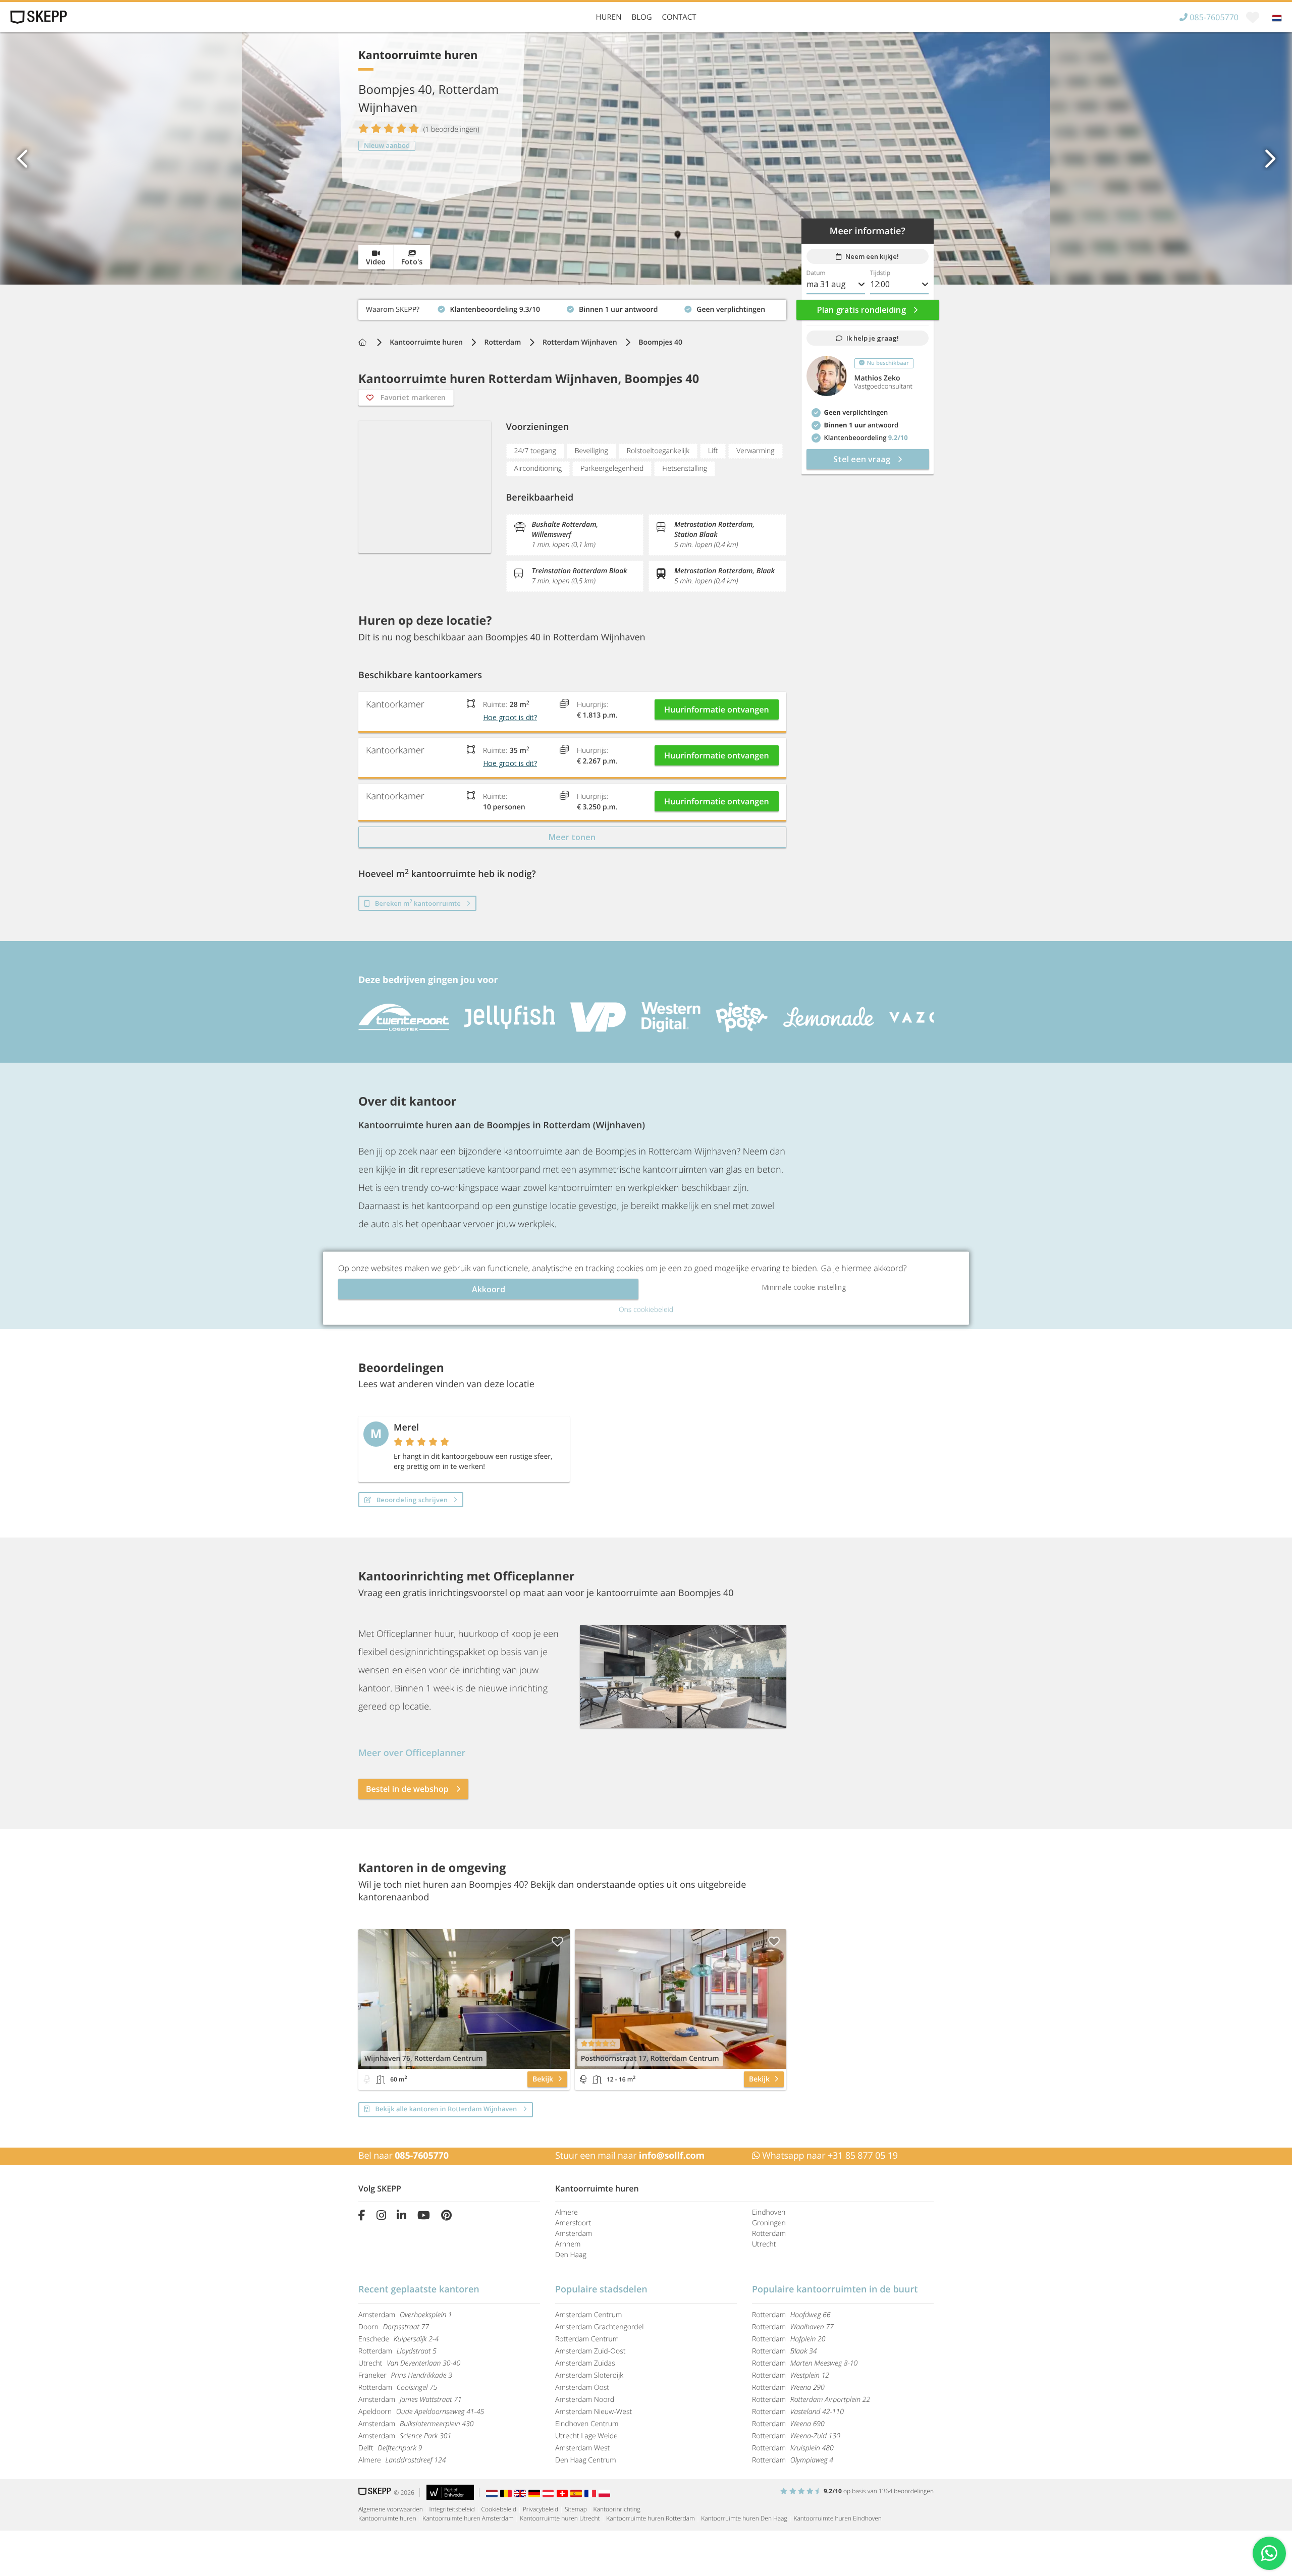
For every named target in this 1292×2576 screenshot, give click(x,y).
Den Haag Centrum (586, 2460)
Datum (816, 273)
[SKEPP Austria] (550, 2492)
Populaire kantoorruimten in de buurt (835, 2289)
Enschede (398, 2339)
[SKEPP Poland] (605, 2492)
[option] (646, 158)
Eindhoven (769, 2212)
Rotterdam (503, 342)
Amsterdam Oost (582, 2388)
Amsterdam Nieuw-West (594, 2412)
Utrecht (764, 2244)
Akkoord (489, 1289)
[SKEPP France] (591, 2492)
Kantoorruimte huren (426, 342)
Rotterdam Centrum (587, 2339)
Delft (390, 2448)
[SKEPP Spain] (577, 2492)
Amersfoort (573, 2223)
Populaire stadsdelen (601, 2289)
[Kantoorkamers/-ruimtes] (381, 2079)
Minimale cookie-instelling (804, 1286)
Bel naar (403, 2156)
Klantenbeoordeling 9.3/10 (403, 307)
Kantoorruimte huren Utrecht (560, 2518)
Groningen (769, 2223)
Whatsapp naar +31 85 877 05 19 (829, 2156)
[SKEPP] (37, 17)
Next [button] (1269, 158)
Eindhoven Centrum (587, 2424)
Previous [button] (23, 158)
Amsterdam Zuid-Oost (590, 2351)
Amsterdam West (582, 2448)
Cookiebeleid (499, 2509)
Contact (679, 17)
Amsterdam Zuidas (585, 2363)
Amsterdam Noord (585, 2400)
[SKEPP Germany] (535, 2492)
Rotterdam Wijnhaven (580, 342)
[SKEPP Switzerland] (564, 2492)
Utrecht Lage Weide (586, 2436)
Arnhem (568, 2244)
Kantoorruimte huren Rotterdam (650, 2518)
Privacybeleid (541, 2509)
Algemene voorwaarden (391, 2509)
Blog (641, 17)
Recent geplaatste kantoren (419, 2289)
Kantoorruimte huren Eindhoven (837, 2518)
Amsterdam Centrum (588, 2315)
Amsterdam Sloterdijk (589, 2375)
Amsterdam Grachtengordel (600, 2327)
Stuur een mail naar (630, 2156)
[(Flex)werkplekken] (367, 2079)
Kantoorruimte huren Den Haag (744, 2518)
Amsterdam (574, 2234)
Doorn (394, 2327)
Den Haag (571, 2255)
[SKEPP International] (521, 2492)
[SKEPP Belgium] (507, 2492)
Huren (609, 17)
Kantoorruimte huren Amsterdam (468, 2518)
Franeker (405, 2375)
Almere (567, 2212)
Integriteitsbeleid (452, 2509)
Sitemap (576, 2509)
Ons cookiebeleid (646, 1309)
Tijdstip (880, 273)
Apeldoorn (421, 2412)
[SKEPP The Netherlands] (493, 2492)
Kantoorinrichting (617, 2509)
